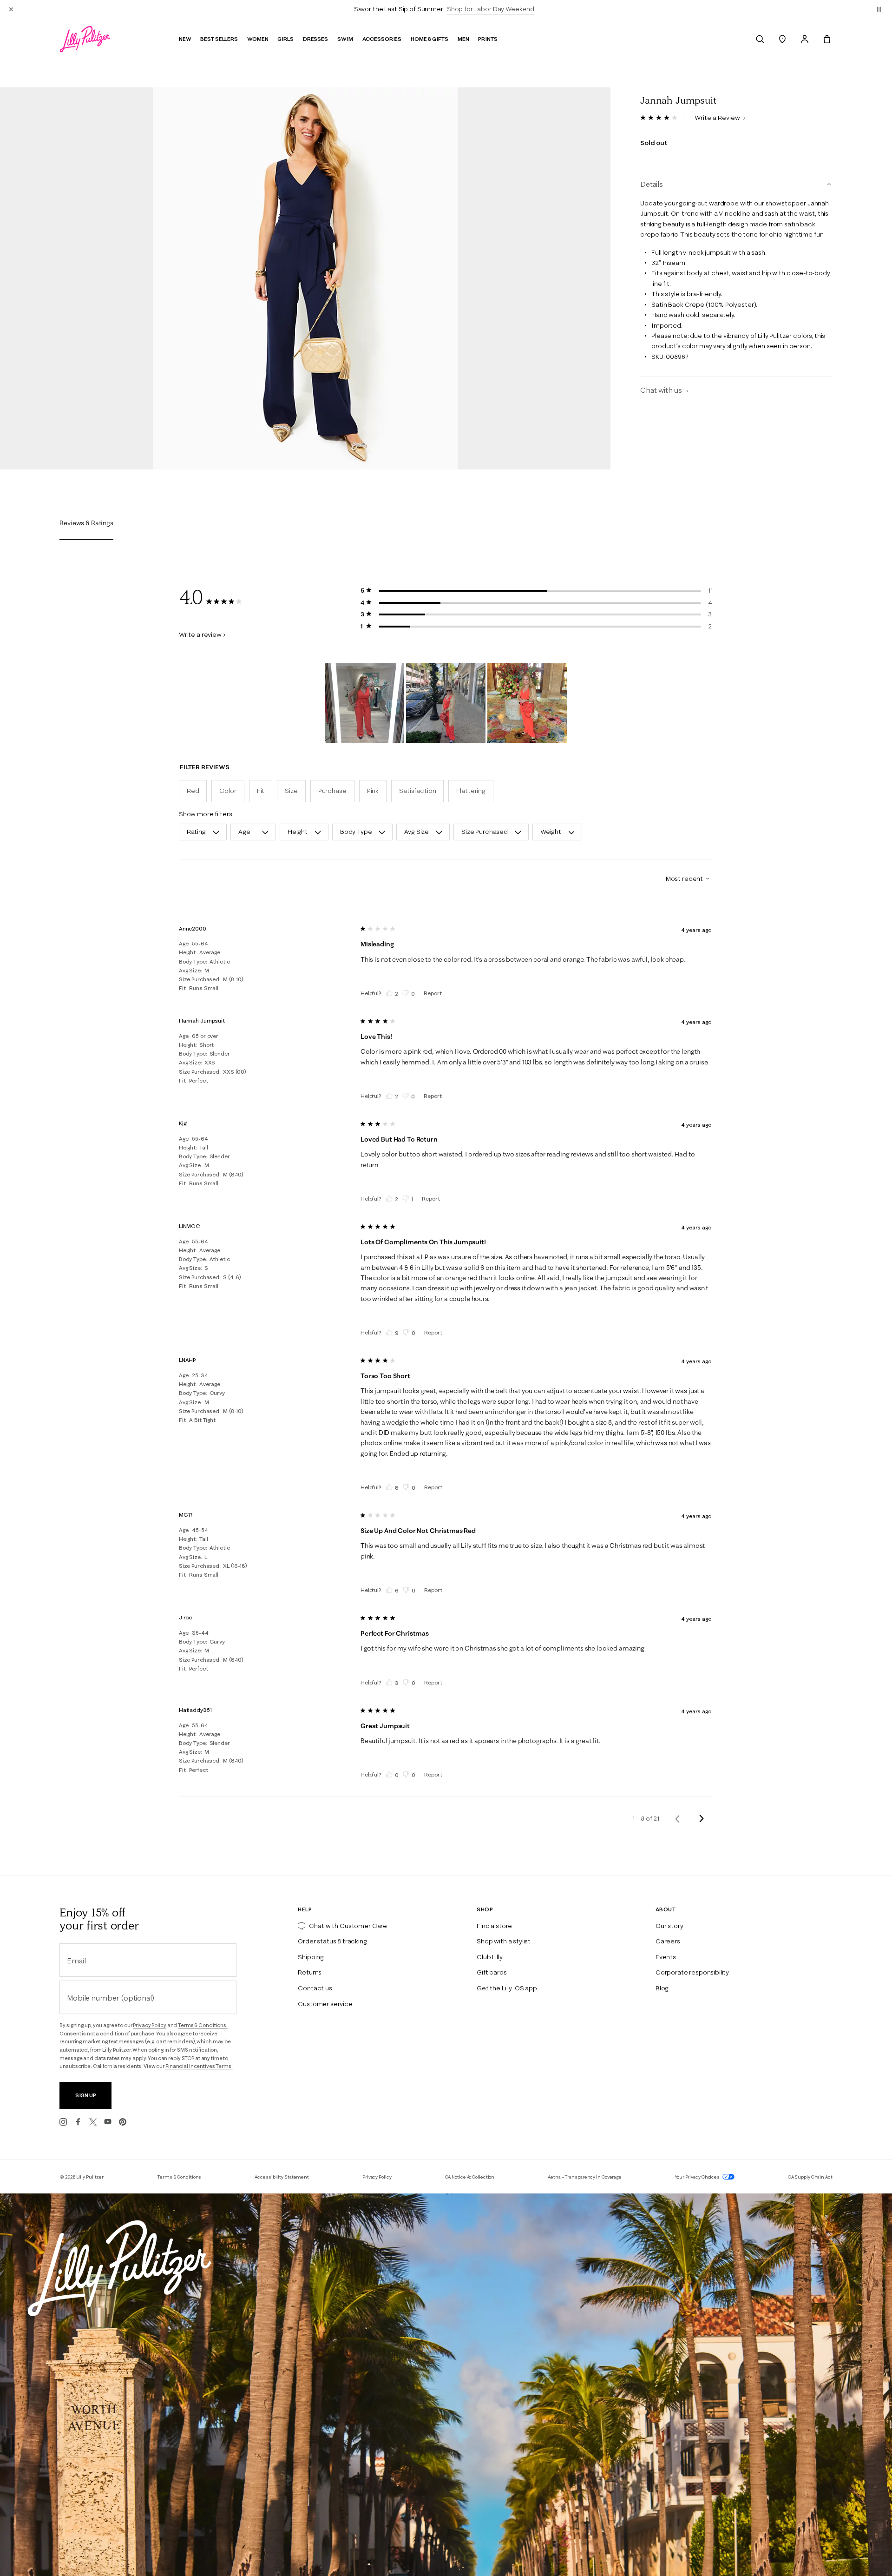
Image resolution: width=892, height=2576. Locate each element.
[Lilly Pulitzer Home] (85, 39)
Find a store (494, 1926)
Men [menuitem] (463, 39)
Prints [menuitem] (488, 39)
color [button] (228, 791)
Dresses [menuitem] (315, 39)
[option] (305, 278)
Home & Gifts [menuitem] (430, 39)
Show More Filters (206, 814)
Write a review (200, 634)
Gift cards (492, 1972)
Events (666, 1957)
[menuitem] (760, 39)
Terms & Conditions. (203, 2025)
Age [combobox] (244, 832)
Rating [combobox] (196, 832)
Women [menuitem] (258, 39)
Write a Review (718, 118)
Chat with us (662, 390)
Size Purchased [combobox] (485, 832)
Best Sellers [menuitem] (219, 39)
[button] (879, 9)
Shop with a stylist (504, 1941)
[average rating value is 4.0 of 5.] (662, 118)
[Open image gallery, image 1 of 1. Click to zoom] (305, 278)
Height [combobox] (298, 832)
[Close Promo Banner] (11, 9)
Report (433, 993)
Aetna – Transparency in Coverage (585, 2177)
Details (652, 185)
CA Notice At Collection (470, 2177)
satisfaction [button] (417, 791)
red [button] (193, 791)
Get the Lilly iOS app (507, 1988)
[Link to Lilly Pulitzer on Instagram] (63, 2122)
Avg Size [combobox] (416, 832)
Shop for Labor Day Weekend (491, 9)
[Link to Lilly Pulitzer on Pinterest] (123, 2122)
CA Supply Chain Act (810, 2177)
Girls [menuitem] (285, 39)
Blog (662, 1988)
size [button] (291, 791)
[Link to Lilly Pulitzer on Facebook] (78, 2122)
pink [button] (373, 791)
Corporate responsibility (692, 1972)
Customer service (325, 2004)
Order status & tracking (332, 1941)
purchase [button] (332, 791)
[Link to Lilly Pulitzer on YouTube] (108, 2122)
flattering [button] (471, 791)
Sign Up (86, 2095)
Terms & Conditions (179, 2177)
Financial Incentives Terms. (199, 2066)
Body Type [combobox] (356, 832)
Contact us (315, 1988)
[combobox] (684, 878)
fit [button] (261, 791)
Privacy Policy (149, 2025)
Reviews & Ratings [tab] (86, 523)
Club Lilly (489, 1957)
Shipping (311, 1957)
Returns (310, 1972)
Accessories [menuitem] (382, 39)
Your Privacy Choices (698, 2177)
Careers (668, 1941)
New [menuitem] (185, 39)
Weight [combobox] (551, 832)
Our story (669, 1926)
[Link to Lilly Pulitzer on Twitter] (93, 2122)
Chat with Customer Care (348, 1926)
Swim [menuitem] (345, 39)
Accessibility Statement (282, 2177)
